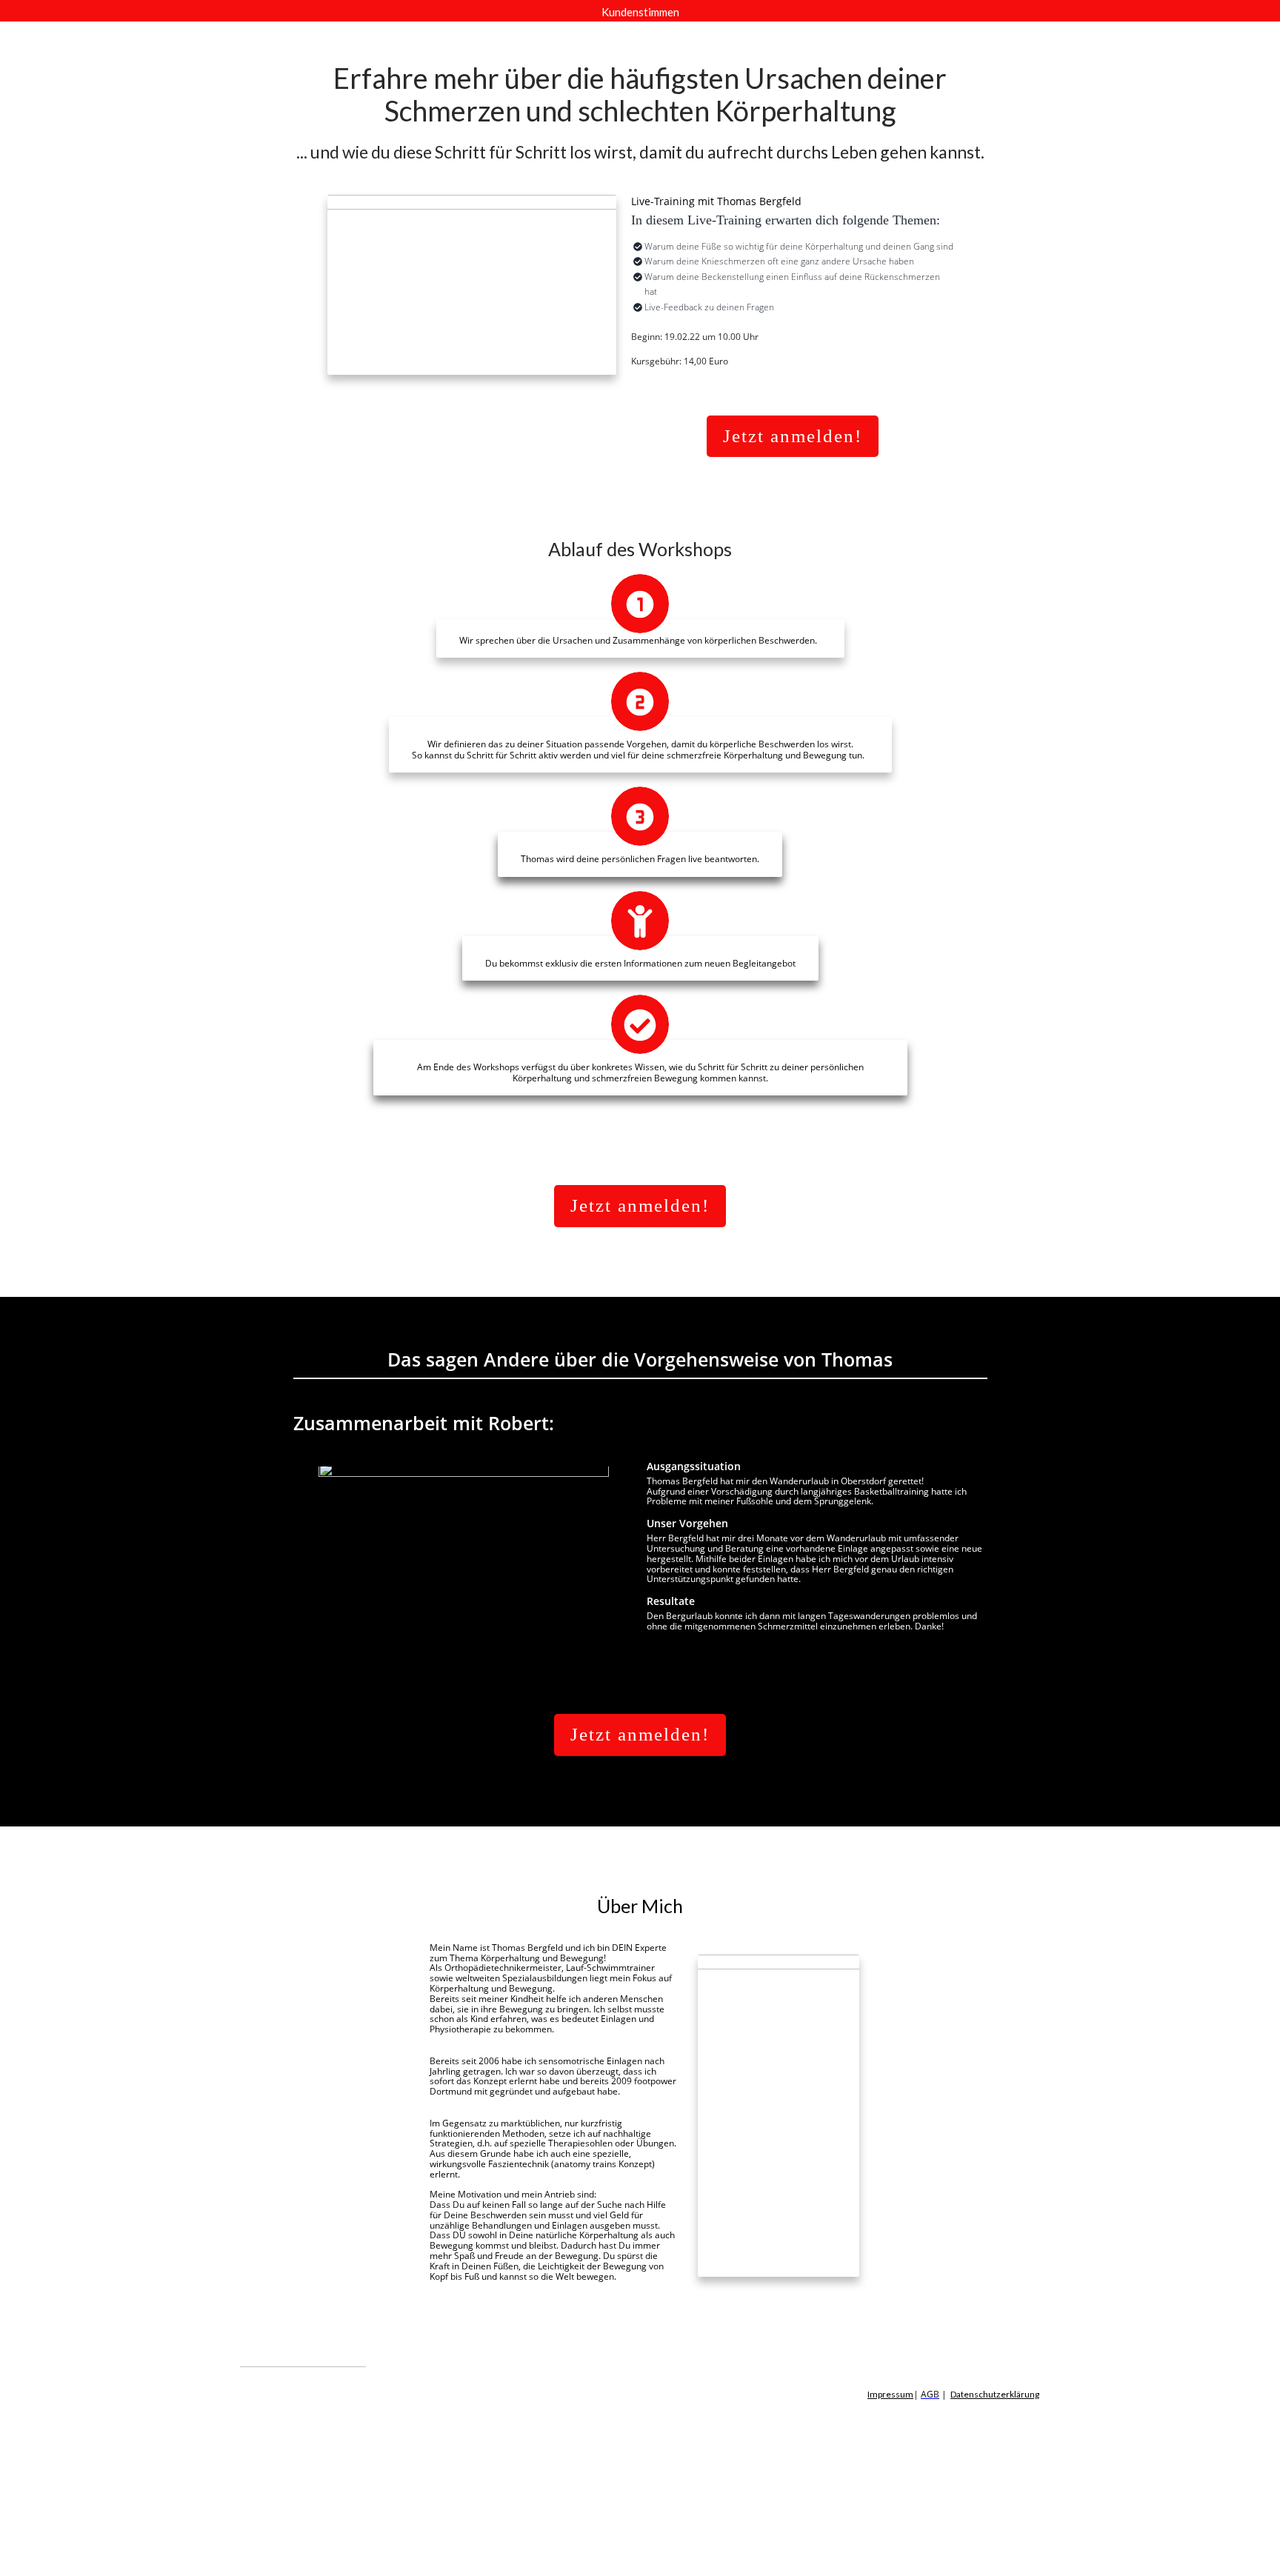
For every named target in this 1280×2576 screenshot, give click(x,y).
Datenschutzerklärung (995, 2394)
